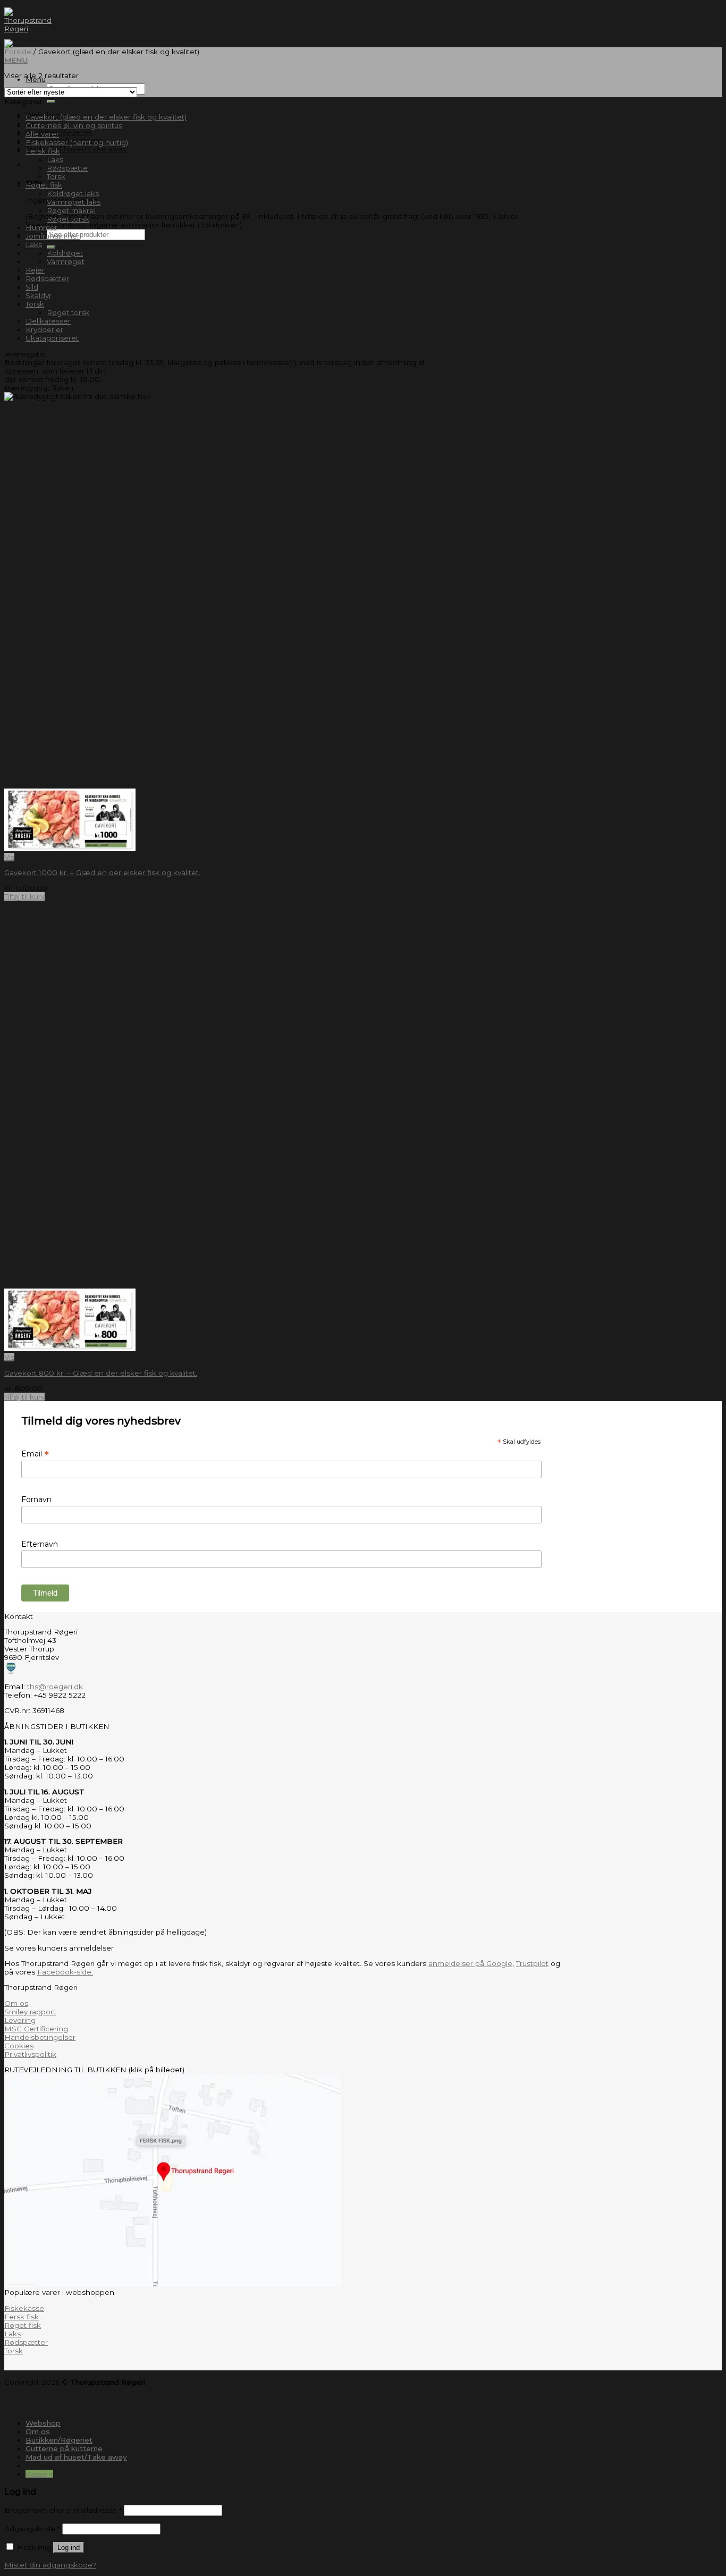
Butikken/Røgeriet (59, 132)
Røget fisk (44, 185)
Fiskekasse (24, 2308)
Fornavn (36, 1499)
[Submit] (51, 101)
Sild (32, 287)
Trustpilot (532, 1963)
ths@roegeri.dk (55, 1687)
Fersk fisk (43, 151)
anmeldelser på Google (470, 1963)
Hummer (41, 227)
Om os (16, 2003)
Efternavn (40, 1544)
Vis (9, 857)
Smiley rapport (30, 2012)
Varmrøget (66, 261)
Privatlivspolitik (30, 2054)
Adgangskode (32, 2529)
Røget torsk (68, 219)
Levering (20, 2020)
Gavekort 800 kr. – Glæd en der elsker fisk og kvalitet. (101, 1373)
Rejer (35, 270)
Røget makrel (71, 210)
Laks (55, 159)
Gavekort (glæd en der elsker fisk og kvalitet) (106, 117)
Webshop (43, 2423)
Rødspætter (47, 278)
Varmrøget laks (74, 202)
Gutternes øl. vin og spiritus (74, 125)
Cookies (19, 2046)
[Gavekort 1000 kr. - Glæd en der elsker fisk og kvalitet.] (70, 849)
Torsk (56, 176)
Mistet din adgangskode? (50, 2565)
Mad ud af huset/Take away (76, 149)
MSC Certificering (36, 2029)
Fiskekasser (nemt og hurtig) (77, 142)
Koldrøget (65, 253)
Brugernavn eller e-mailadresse (63, 2510)
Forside (18, 52)
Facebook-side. (65, 1972)
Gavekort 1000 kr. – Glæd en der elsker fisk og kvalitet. (102, 872)
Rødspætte (67, 168)
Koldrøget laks (73, 193)
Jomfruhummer (53, 236)
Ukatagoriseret (52, 338)
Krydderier (44, 329)
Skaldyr (39, 295)
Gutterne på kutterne (64, 2448)
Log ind (69, 2548)
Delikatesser (48, 321)
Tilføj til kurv (24, 896)
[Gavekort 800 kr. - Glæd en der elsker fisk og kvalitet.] (70, 1349)
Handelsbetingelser (40, 2037)
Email (35, 1454)
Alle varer (42, 134)
